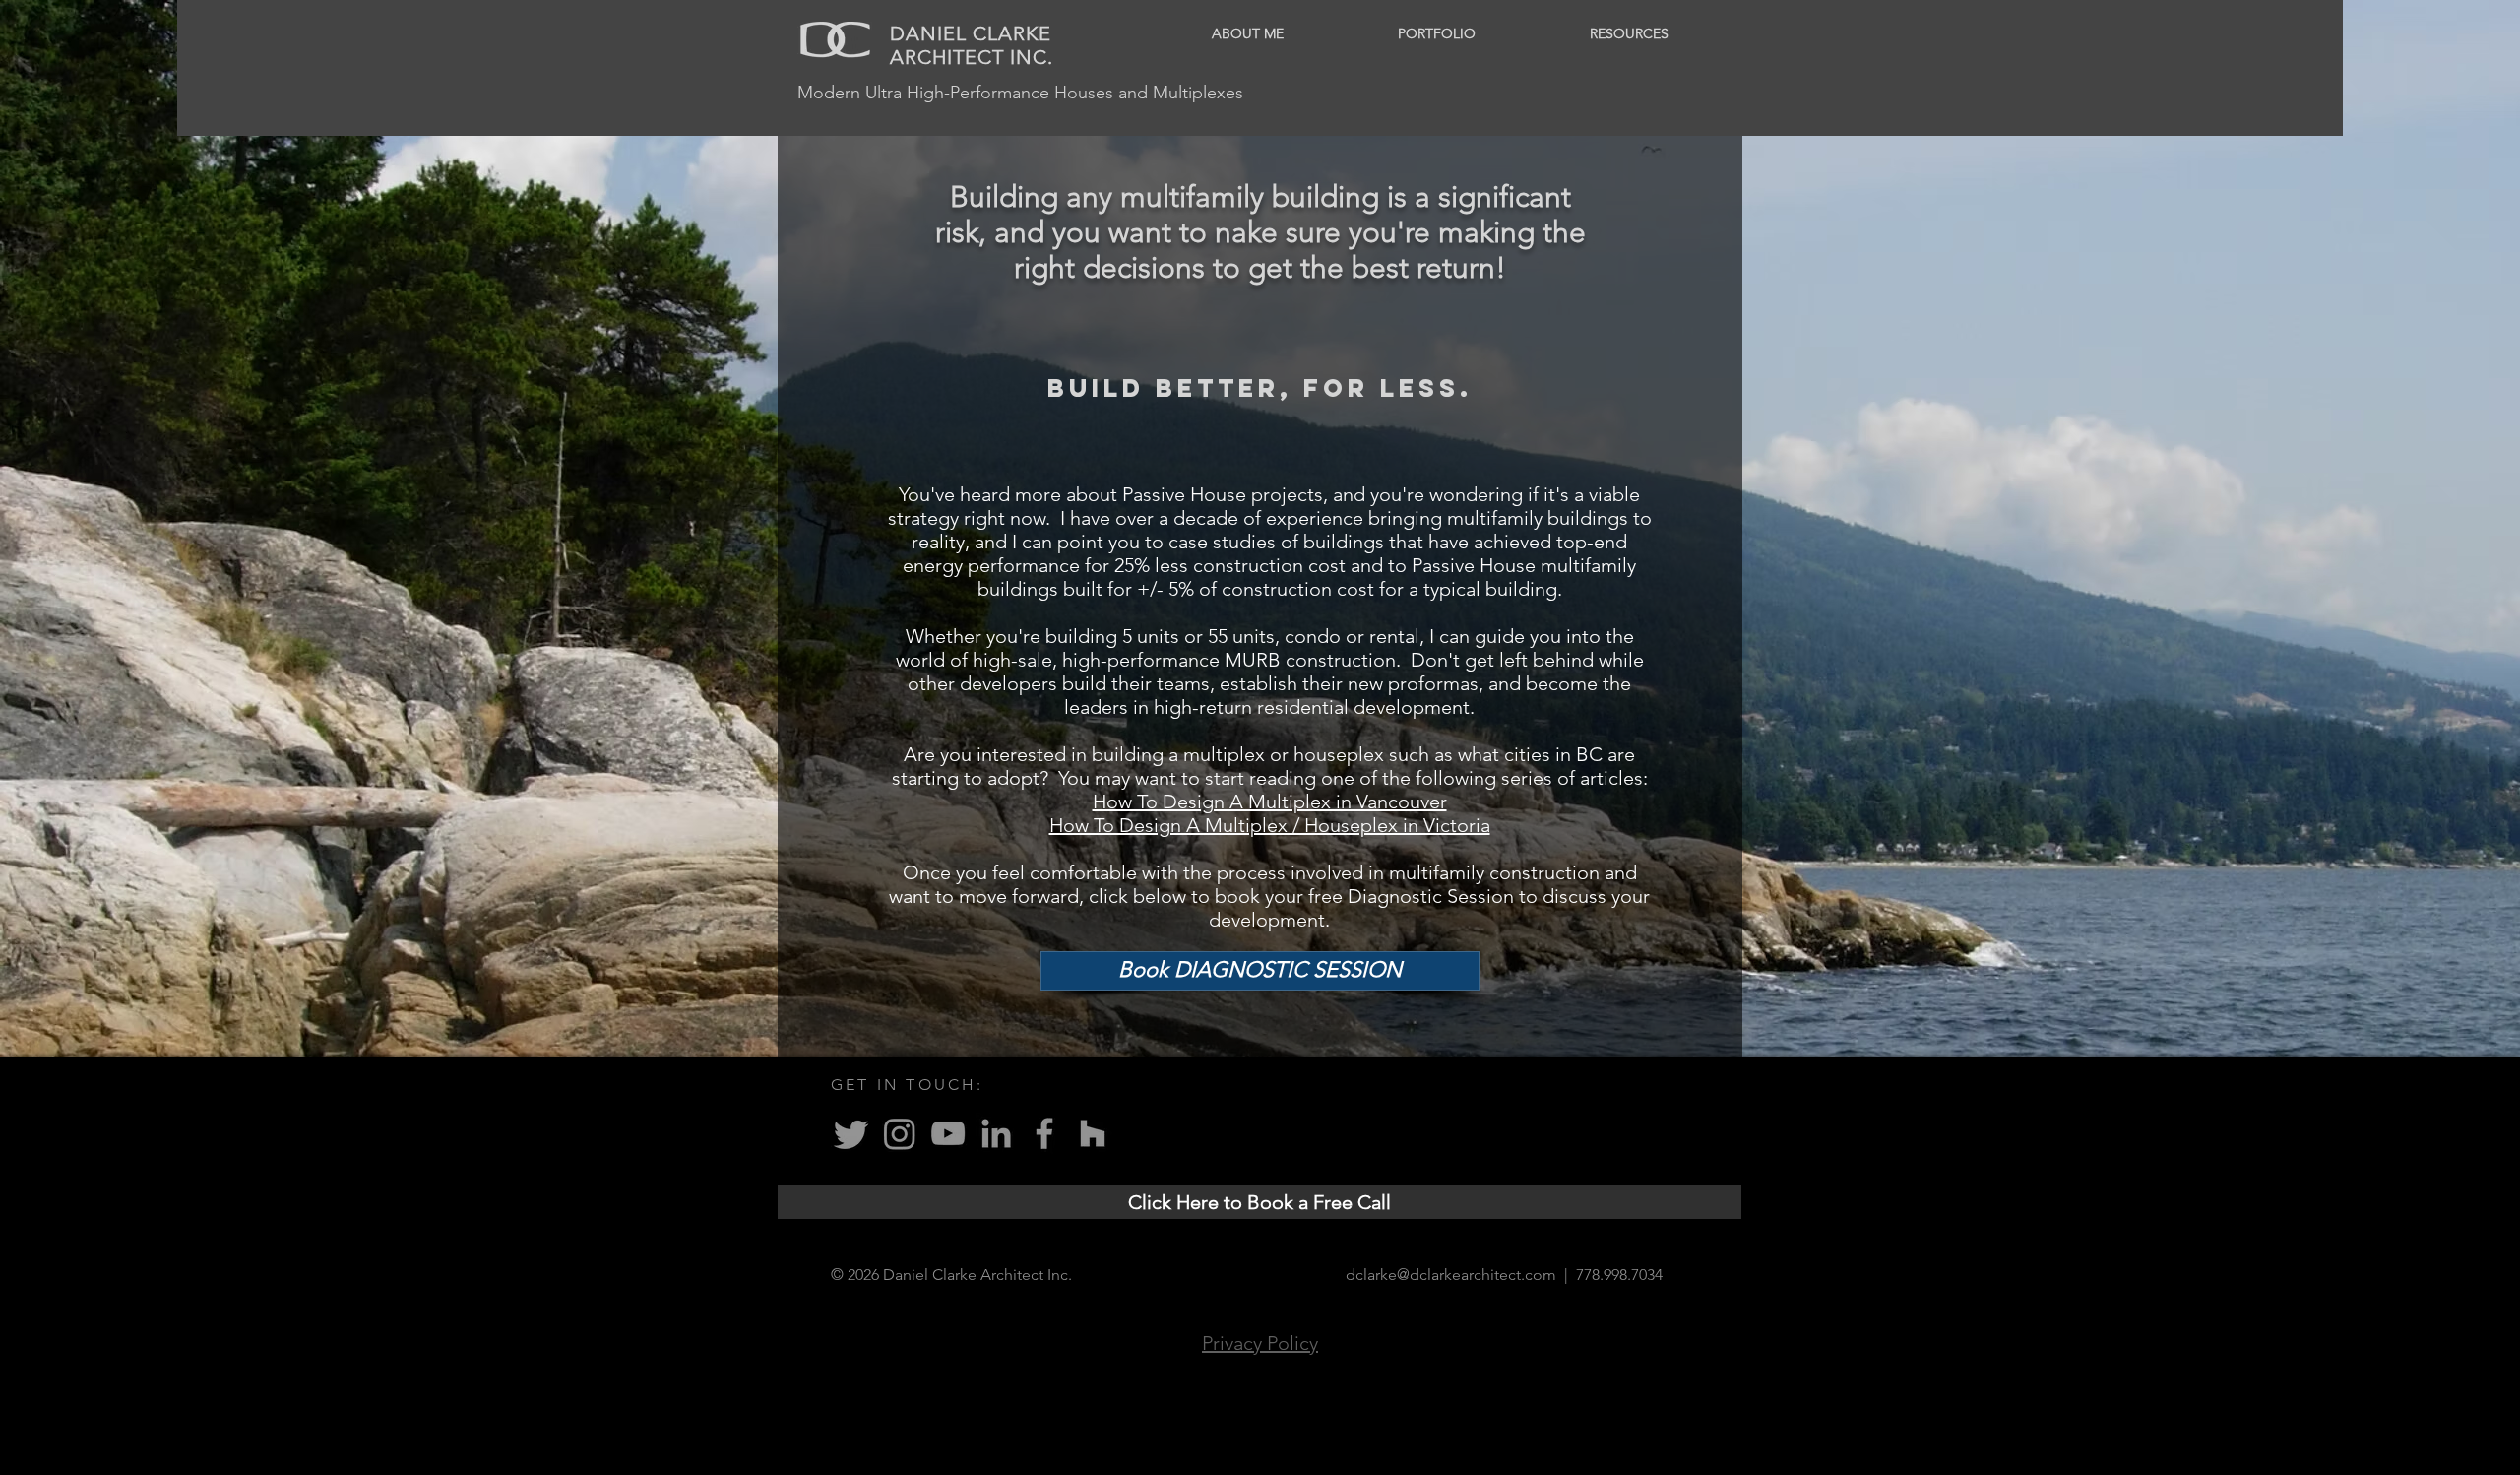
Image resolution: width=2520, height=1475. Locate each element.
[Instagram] (900, 1133)
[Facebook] (1044, 1133)
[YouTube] (948, 1133)
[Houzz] (1093, 1133)
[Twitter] (851, 1133)
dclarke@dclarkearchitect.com (1451, 1275)
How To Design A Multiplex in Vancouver (1270, 802)
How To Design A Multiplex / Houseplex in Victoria (1270, 825)
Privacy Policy (1260, 1343)
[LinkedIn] (996, 1133)
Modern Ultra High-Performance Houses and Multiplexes (1020, 93)
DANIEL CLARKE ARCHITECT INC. (972, 45)
